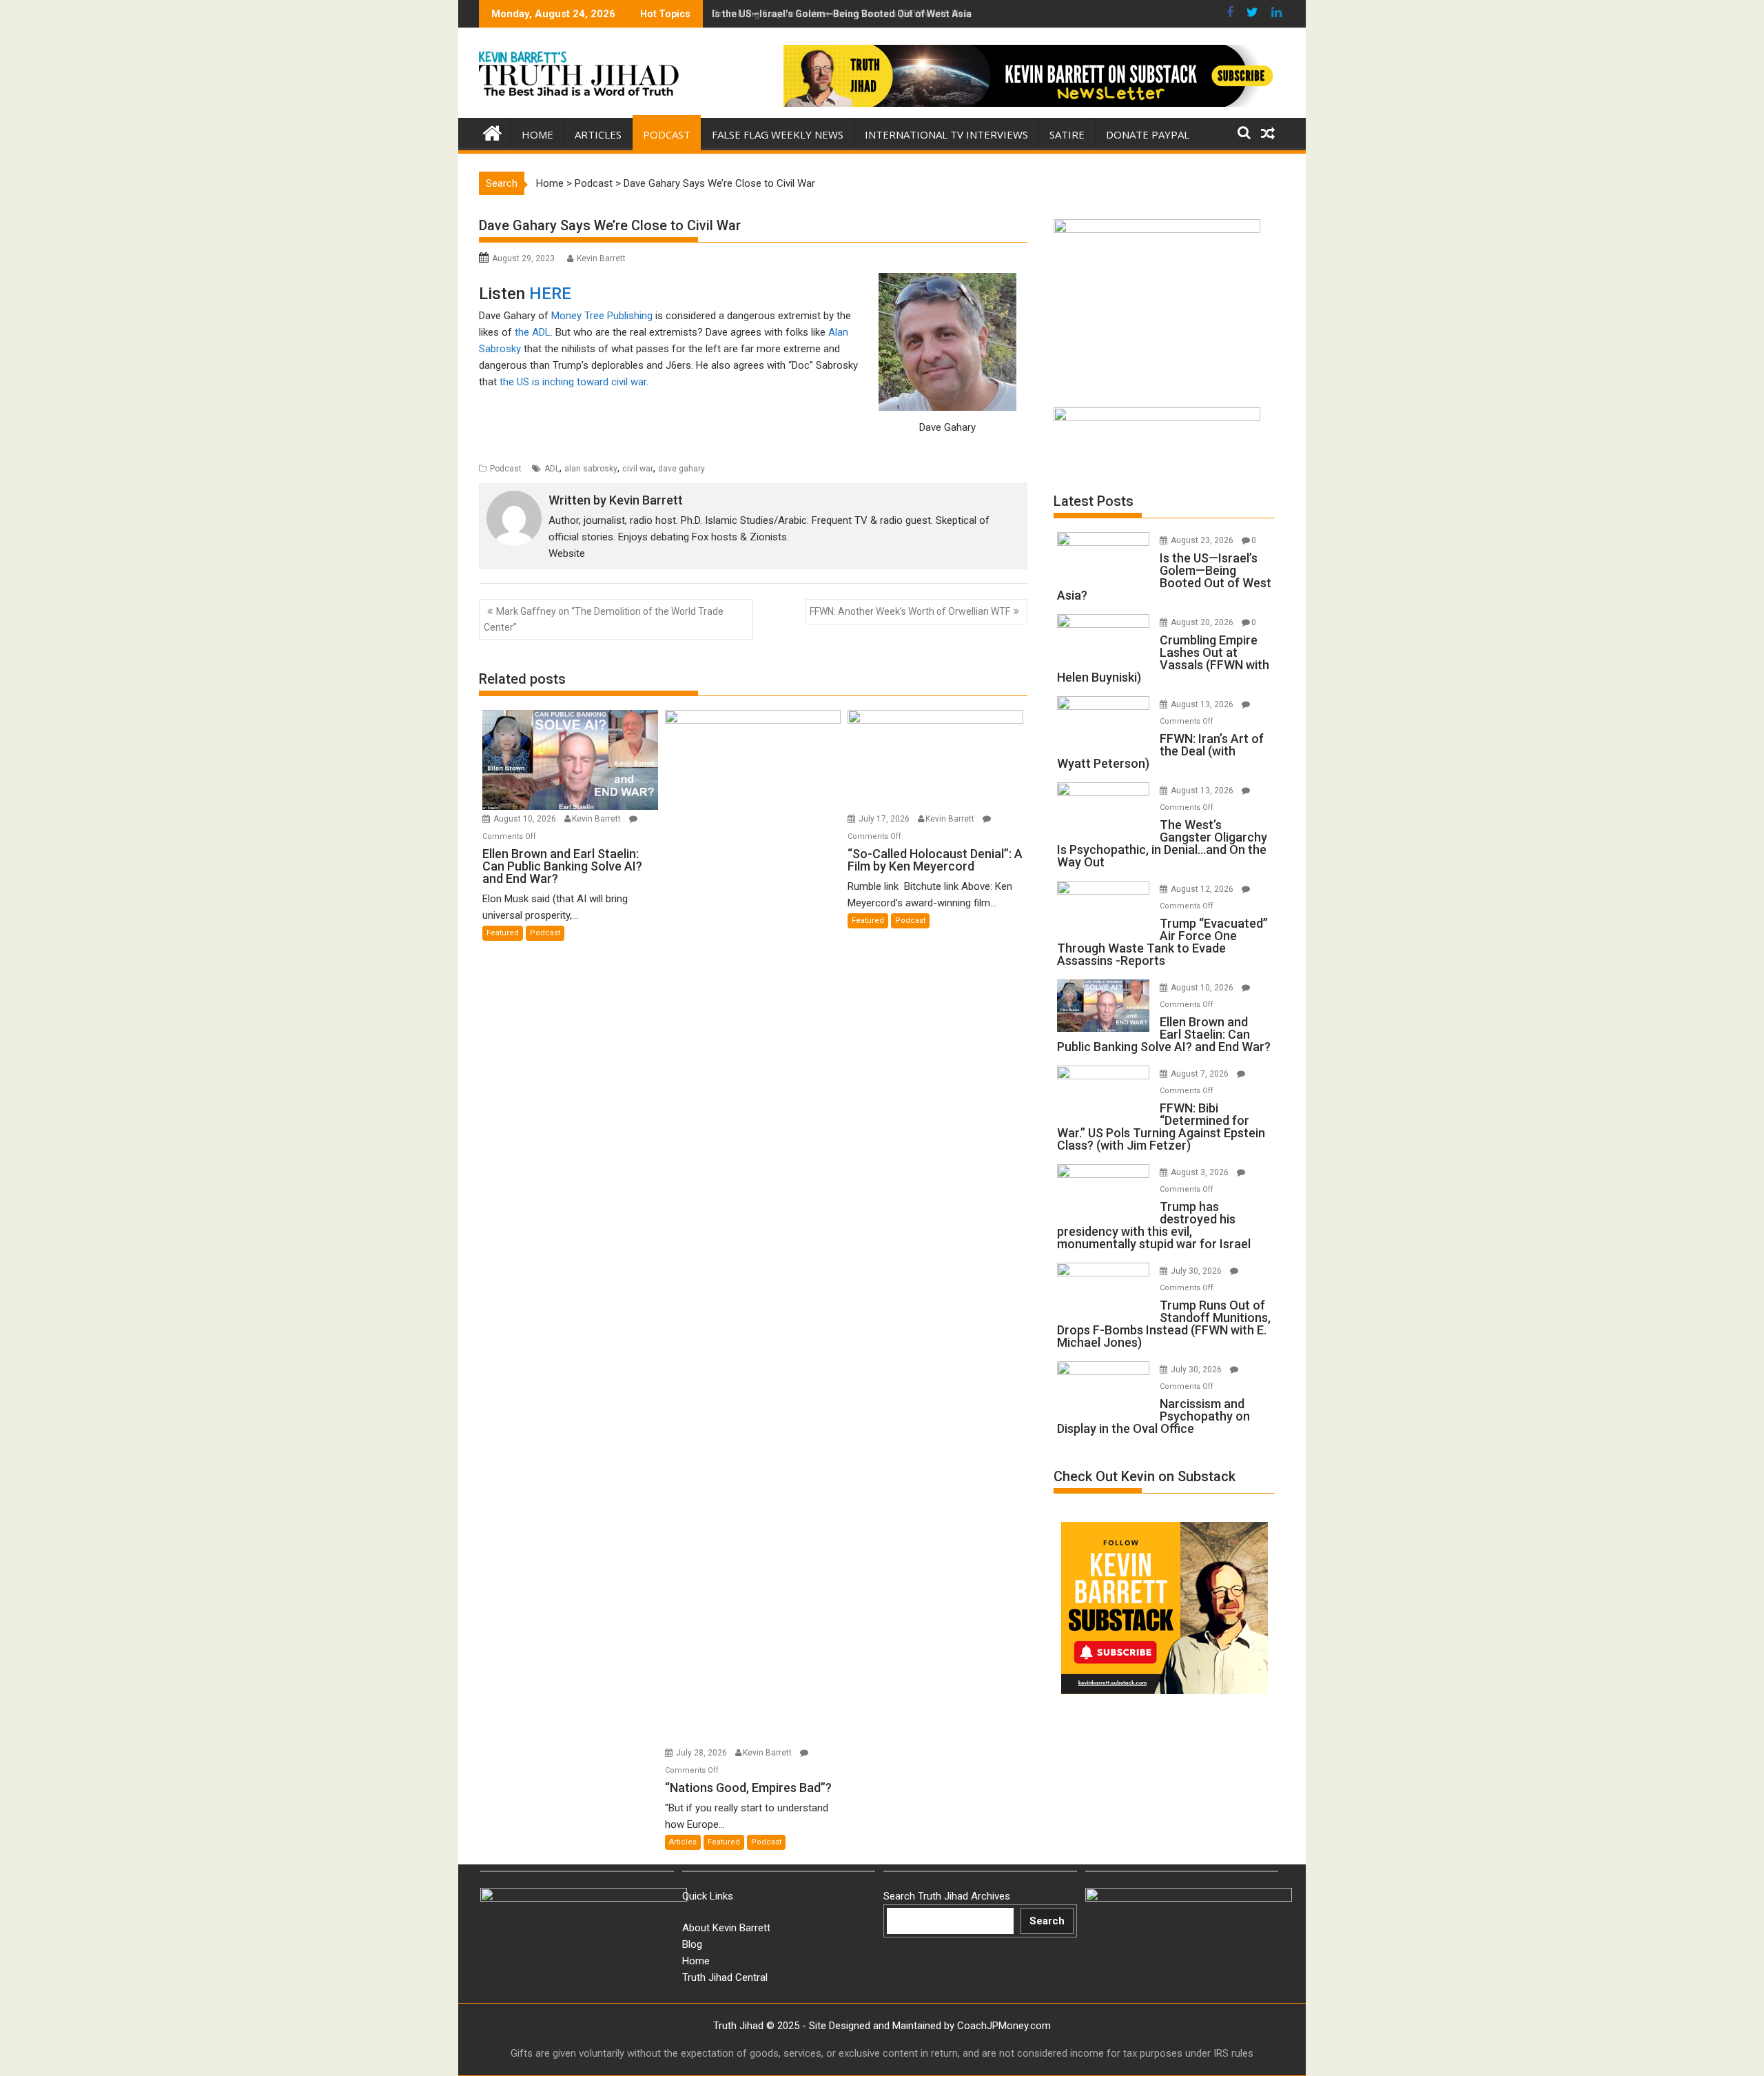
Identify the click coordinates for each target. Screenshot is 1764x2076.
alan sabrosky (591, 469)
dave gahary (681, 469)
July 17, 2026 (885, 819)
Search (1047, 1921)
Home (537, 134)
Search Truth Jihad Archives (947, 1896)
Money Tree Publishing (602, 316)
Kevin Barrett (601, 258)
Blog (692, 1944)
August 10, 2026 (526, 819)
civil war (638, 469)
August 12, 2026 (1203, 889)
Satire (1067, 134)
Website (567, 553)
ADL (552, 469)
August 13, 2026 (1203, 704)
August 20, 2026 (1203, 622)
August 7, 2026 (1201, 1074)
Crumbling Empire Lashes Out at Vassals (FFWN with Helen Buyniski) (867, 14)
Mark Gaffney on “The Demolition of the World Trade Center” (604, 619)
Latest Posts (1094, 501)
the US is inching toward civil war (573, 382)
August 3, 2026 (1201, 1172)
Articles (598, 134)
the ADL (533, 332)
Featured (503, 933)
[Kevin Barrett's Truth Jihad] (492, 132)
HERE (550, 294)
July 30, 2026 (1197, 1271)
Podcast (667, 134)
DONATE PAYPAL (1148, 134)
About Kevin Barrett (726, 1928)
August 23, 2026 (1203, 540)
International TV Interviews (946, 134)
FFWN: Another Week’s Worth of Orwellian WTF (910, 611)
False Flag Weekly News (778, 134)
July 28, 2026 (702, 1753)
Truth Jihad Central (725, 1977)
